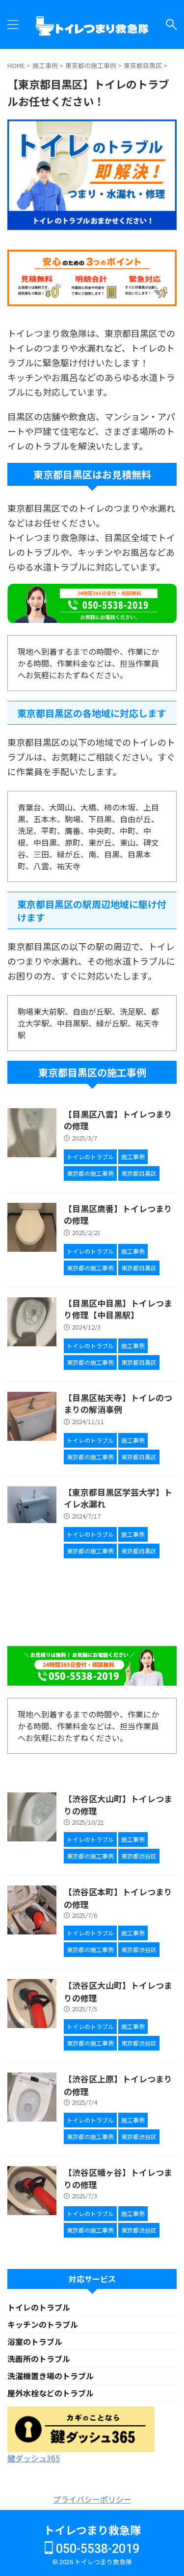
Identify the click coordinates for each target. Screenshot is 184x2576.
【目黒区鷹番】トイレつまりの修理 (118, 1214)
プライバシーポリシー (92, 2499)
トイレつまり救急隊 (92, 2529)
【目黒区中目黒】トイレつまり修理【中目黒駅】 (118, 1309)
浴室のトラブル (35, 2341)
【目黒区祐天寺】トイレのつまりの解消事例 (118, 1403)
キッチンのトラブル (43, 2324)
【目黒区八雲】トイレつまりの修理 (118, 1120)
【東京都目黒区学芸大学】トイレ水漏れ (118, 1498)
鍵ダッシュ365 (34, 2458)
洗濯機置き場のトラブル (51, 2376)
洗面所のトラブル (39, 2359)
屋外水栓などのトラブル (51, 2393)
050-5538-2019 (96, 2549)
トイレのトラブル (39, 2307)
